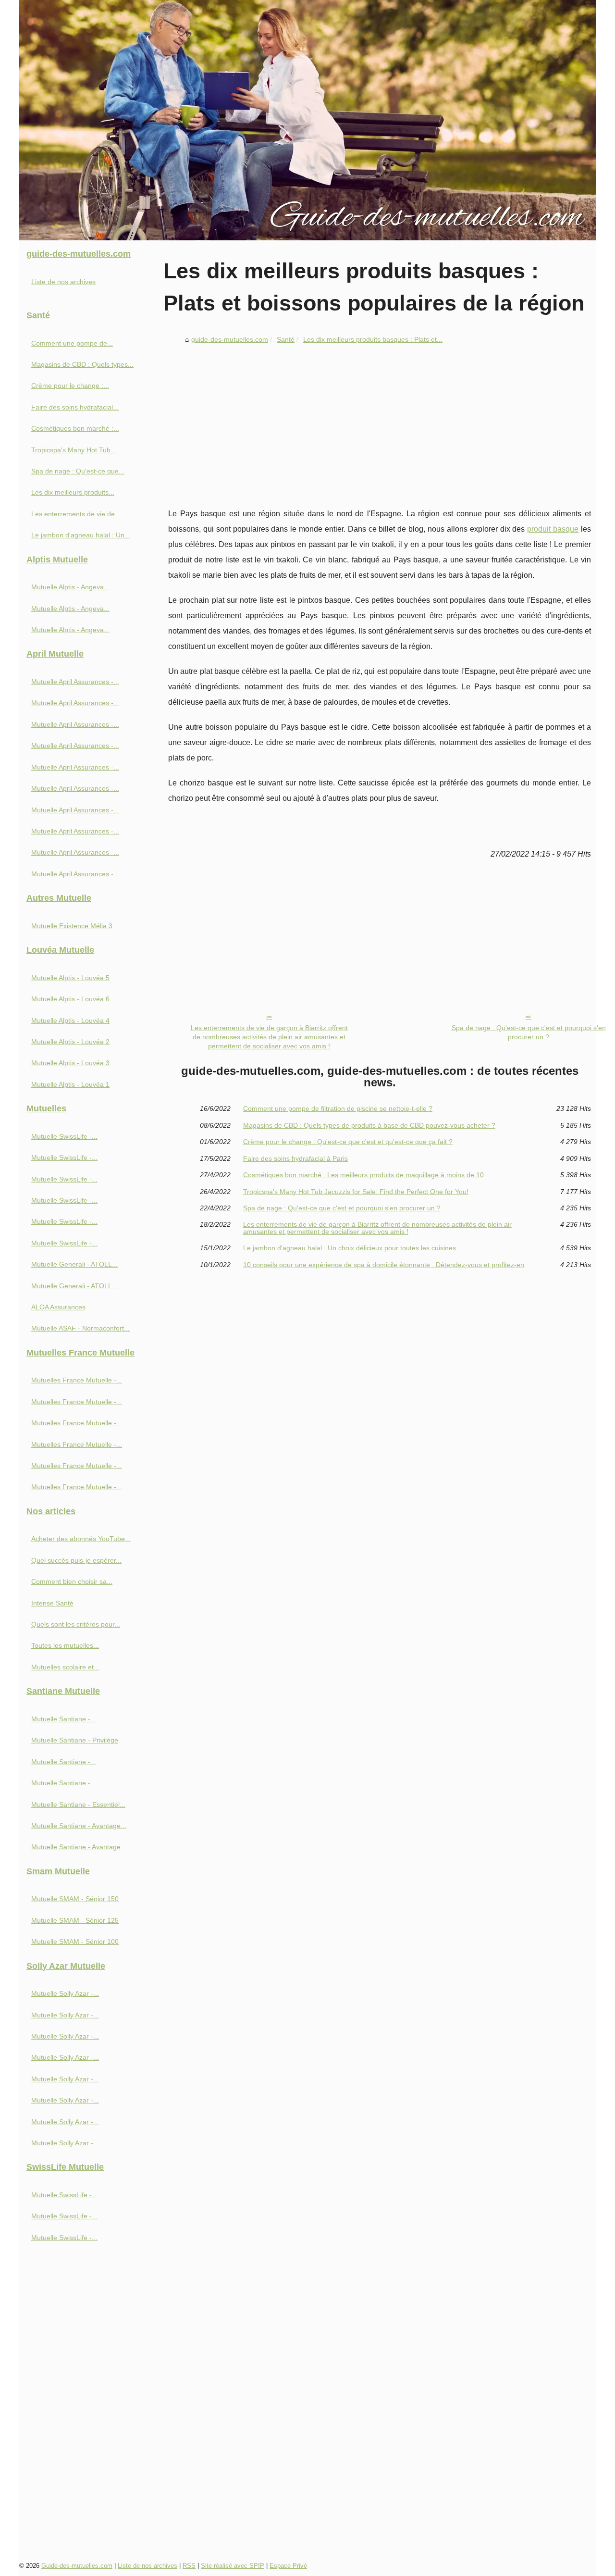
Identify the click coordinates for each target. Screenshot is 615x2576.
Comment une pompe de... (72, 343)
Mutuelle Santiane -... (64, 1719)
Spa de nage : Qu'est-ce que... (78, 471)
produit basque (553, 529)
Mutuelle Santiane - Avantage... (79, 1826)
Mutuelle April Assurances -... (75, 682)
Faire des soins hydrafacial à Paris (295, 1158)
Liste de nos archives (63, 282)
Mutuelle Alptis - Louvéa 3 (70, 1063)
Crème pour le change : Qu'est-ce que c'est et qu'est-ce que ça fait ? (348, 1142)
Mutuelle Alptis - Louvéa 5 (70, 978)
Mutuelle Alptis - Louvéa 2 (70, 1042)
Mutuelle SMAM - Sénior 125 (75, 1920)
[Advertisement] (380, 420)
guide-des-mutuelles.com (230, 339)
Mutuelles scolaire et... (65, 1667)
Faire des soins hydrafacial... (75, 407)
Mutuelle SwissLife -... (64, 1136)
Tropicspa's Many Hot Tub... (74, 450)
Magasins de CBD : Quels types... (82, 364)
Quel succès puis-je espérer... (76, 1560)
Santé (286, 339)
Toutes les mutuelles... (65, 1645)
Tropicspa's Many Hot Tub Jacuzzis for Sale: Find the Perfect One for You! (356, 1192)
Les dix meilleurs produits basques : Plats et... (373, 339)
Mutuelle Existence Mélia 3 (72, 926)
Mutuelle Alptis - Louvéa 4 (70, 1020)
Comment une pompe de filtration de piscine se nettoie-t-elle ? (338, 1108)
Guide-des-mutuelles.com (77, 2566)
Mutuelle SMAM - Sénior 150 (75, 1899)
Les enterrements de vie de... (76, 514)
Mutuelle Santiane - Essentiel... (78, 1804)
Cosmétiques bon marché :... (75, 428)
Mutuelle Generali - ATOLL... (74, 1264)
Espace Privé (288, 2566)
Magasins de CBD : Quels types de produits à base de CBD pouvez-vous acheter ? (369, 1125)
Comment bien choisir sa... (72, 1581)
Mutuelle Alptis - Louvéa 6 (70, 999)
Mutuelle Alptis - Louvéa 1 (70, 1084)
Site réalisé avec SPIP (233, 2566)
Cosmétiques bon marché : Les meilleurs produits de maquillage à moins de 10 (363, 1175)
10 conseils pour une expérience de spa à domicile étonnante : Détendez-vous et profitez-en (384, 1265)
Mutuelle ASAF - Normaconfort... (80, 1328)
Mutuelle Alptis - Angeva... (70, 587)
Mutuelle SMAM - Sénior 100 (75, 1941)
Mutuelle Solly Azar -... (65, 1993)
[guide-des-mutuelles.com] (307, 120)
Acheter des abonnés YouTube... (81, 1539)
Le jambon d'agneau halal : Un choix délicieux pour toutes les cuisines (350, 1248)
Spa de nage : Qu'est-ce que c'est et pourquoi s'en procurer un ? (529, 1032)
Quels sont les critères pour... (76, 1624)
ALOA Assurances (58, 1307)
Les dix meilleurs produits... (73, 492)
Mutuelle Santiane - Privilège (75, 1740)
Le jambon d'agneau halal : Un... (81, 535)
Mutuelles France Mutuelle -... (77, 1380)
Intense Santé (52, 1603)
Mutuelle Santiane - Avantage (76, 1847)
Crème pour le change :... (70, 386)
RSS (189, 2566)
